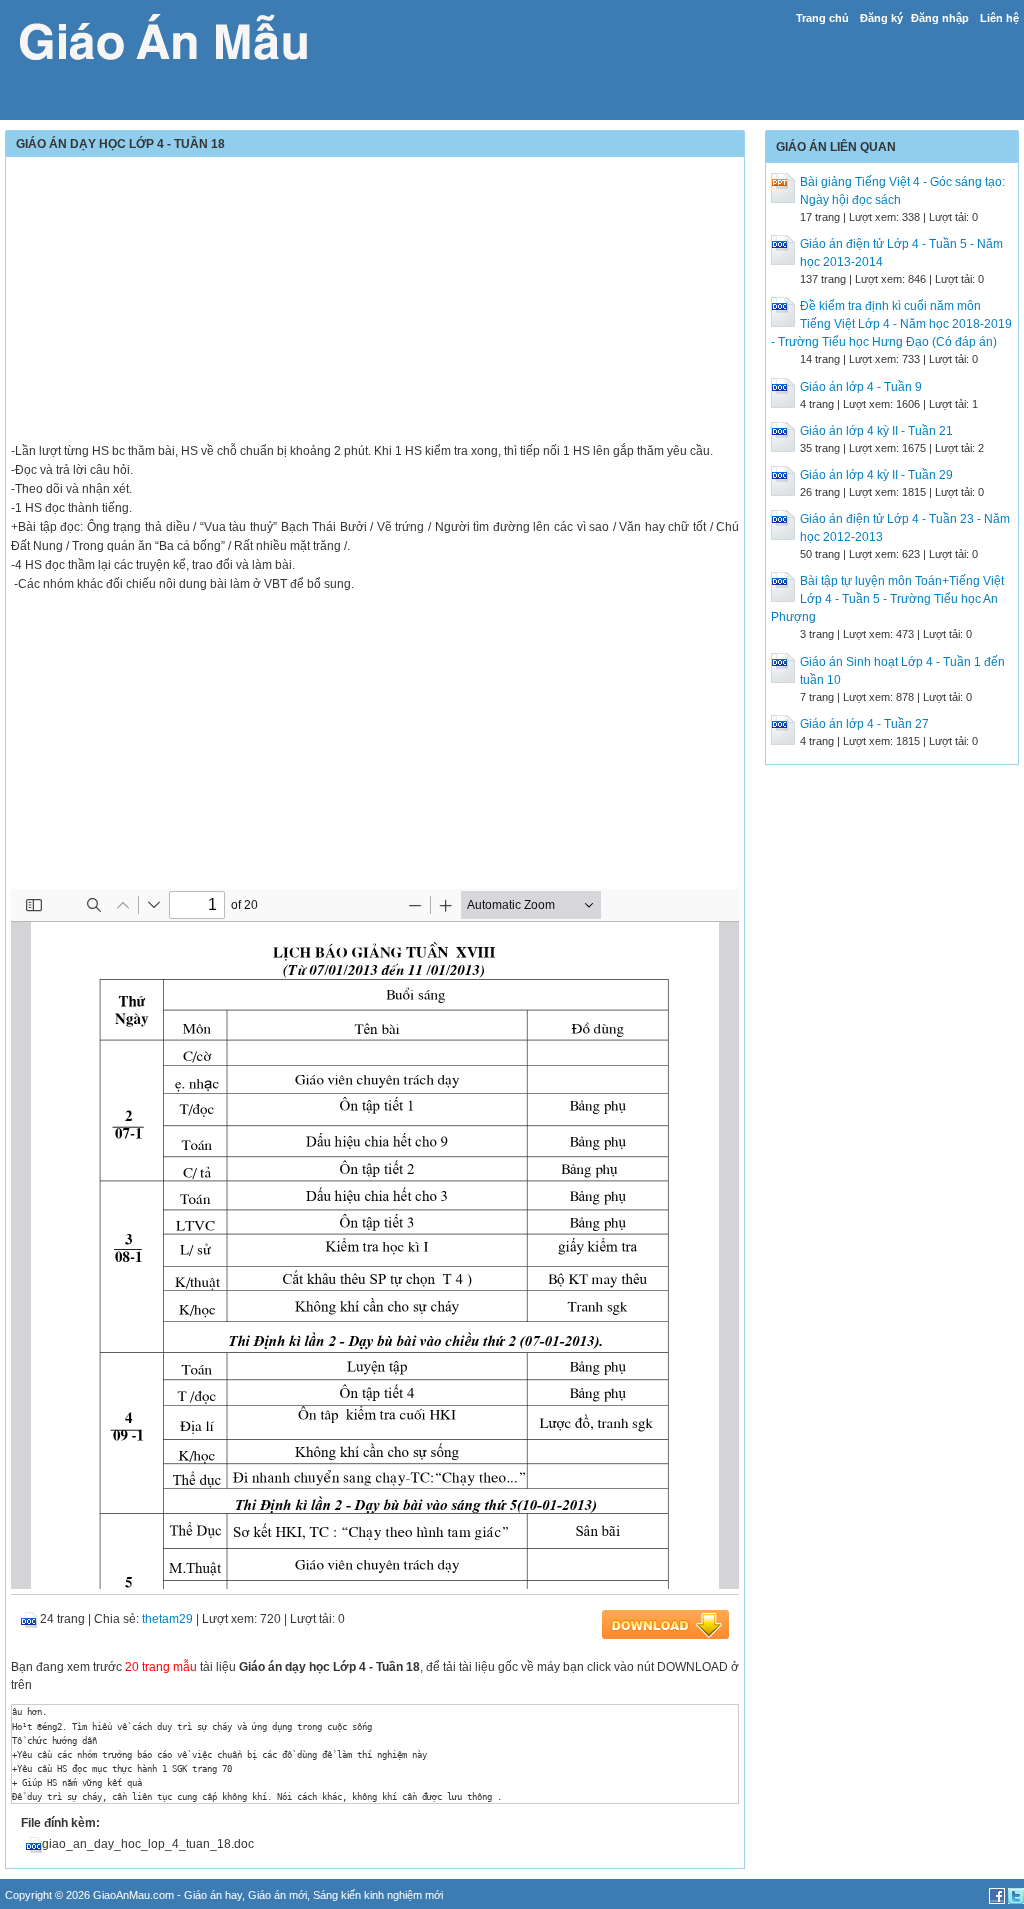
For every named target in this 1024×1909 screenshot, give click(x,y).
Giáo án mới (277, 1895)
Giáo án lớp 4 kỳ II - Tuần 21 (876, 431)
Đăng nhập (940, 18)
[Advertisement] (375, 302)
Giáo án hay (213, 1895)
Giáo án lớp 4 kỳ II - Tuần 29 (876, 475)
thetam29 (167, 1619)
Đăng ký (881, 18)
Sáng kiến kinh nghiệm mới (378, 1895)
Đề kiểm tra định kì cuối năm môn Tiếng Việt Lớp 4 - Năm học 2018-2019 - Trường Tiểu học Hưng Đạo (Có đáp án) (891, 324)
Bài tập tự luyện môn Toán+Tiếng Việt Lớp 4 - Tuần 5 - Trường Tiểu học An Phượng (887, 599)
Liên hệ (999, 18)
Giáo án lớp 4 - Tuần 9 (861, 387)
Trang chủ (822, 18)
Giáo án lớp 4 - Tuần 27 (864, 724)
